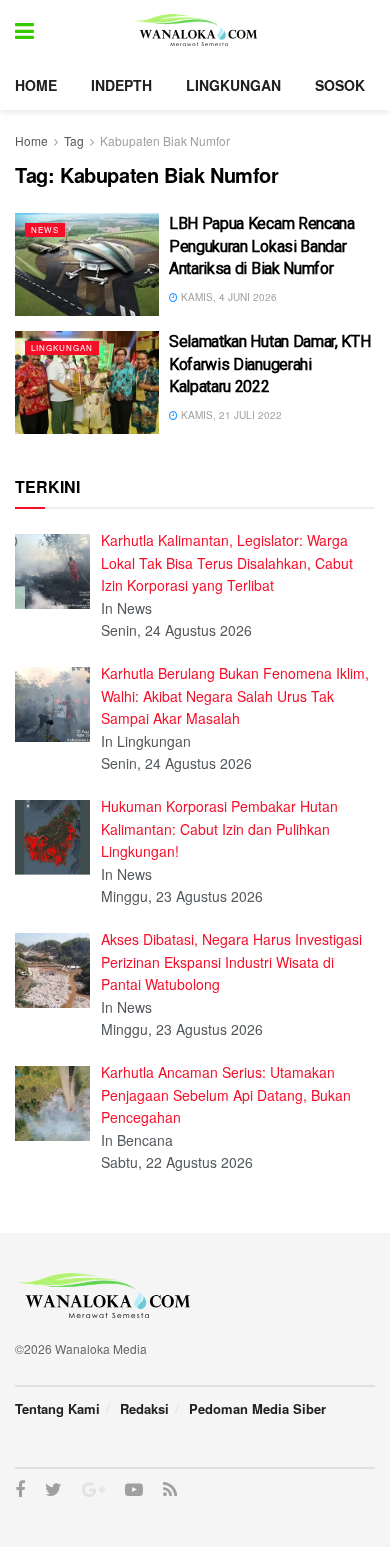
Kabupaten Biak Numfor (165, 140)
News (45, 229)
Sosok (340, 85)
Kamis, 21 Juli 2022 (230, 415)
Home (36, 85)
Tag (74, 140)
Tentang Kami (57, 1408)
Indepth (121, 85)
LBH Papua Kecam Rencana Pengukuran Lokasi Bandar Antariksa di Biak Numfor (262, 246)
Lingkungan (233, 85)
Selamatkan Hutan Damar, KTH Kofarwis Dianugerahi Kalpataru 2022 (269, 364)
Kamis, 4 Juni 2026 (227, 297)
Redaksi (144, 1408)
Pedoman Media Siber (257, 1408)
